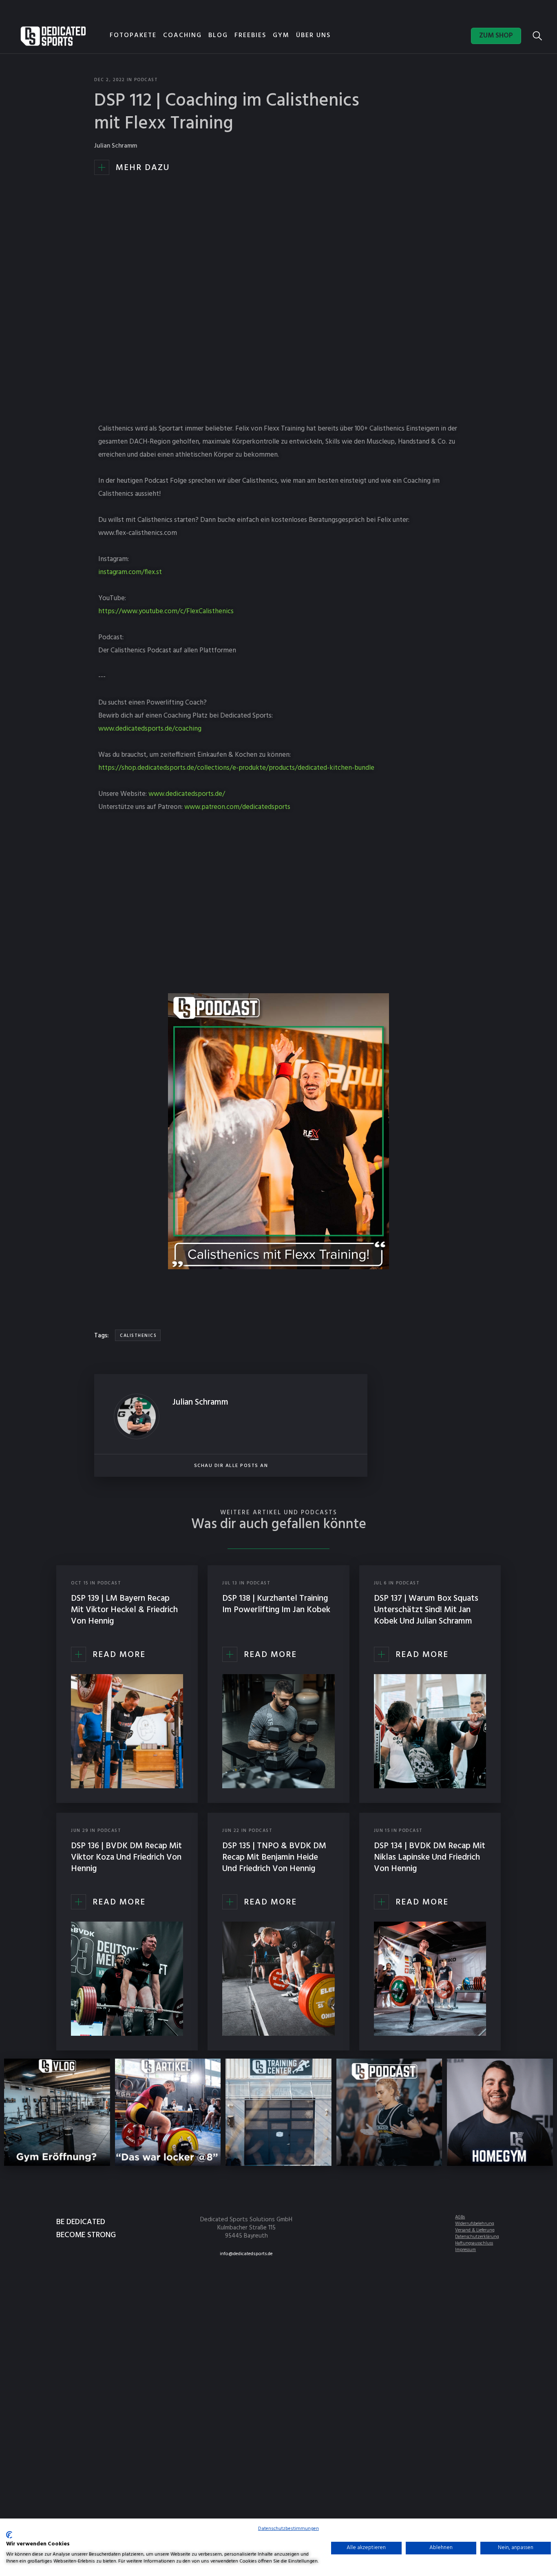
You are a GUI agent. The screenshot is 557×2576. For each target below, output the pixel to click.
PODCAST (146, 80)
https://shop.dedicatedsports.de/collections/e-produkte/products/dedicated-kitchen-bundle (236, 768)
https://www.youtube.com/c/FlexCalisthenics (166, 611)
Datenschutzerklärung (477, 2237)
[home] (53, 36)
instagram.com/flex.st (130, 572)
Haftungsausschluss (474, 2243)
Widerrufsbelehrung (475, 2224)
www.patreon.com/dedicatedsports (237, 807)
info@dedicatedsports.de (246, 2254)
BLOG (218, 35)
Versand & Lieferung (475, 2230)
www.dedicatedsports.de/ (187, 794)
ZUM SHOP (496, 36)
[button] (221, 37)
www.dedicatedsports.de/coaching (150, 729)
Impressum (465, 2250)
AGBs (460, 2217)
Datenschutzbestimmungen (288, 2529)
